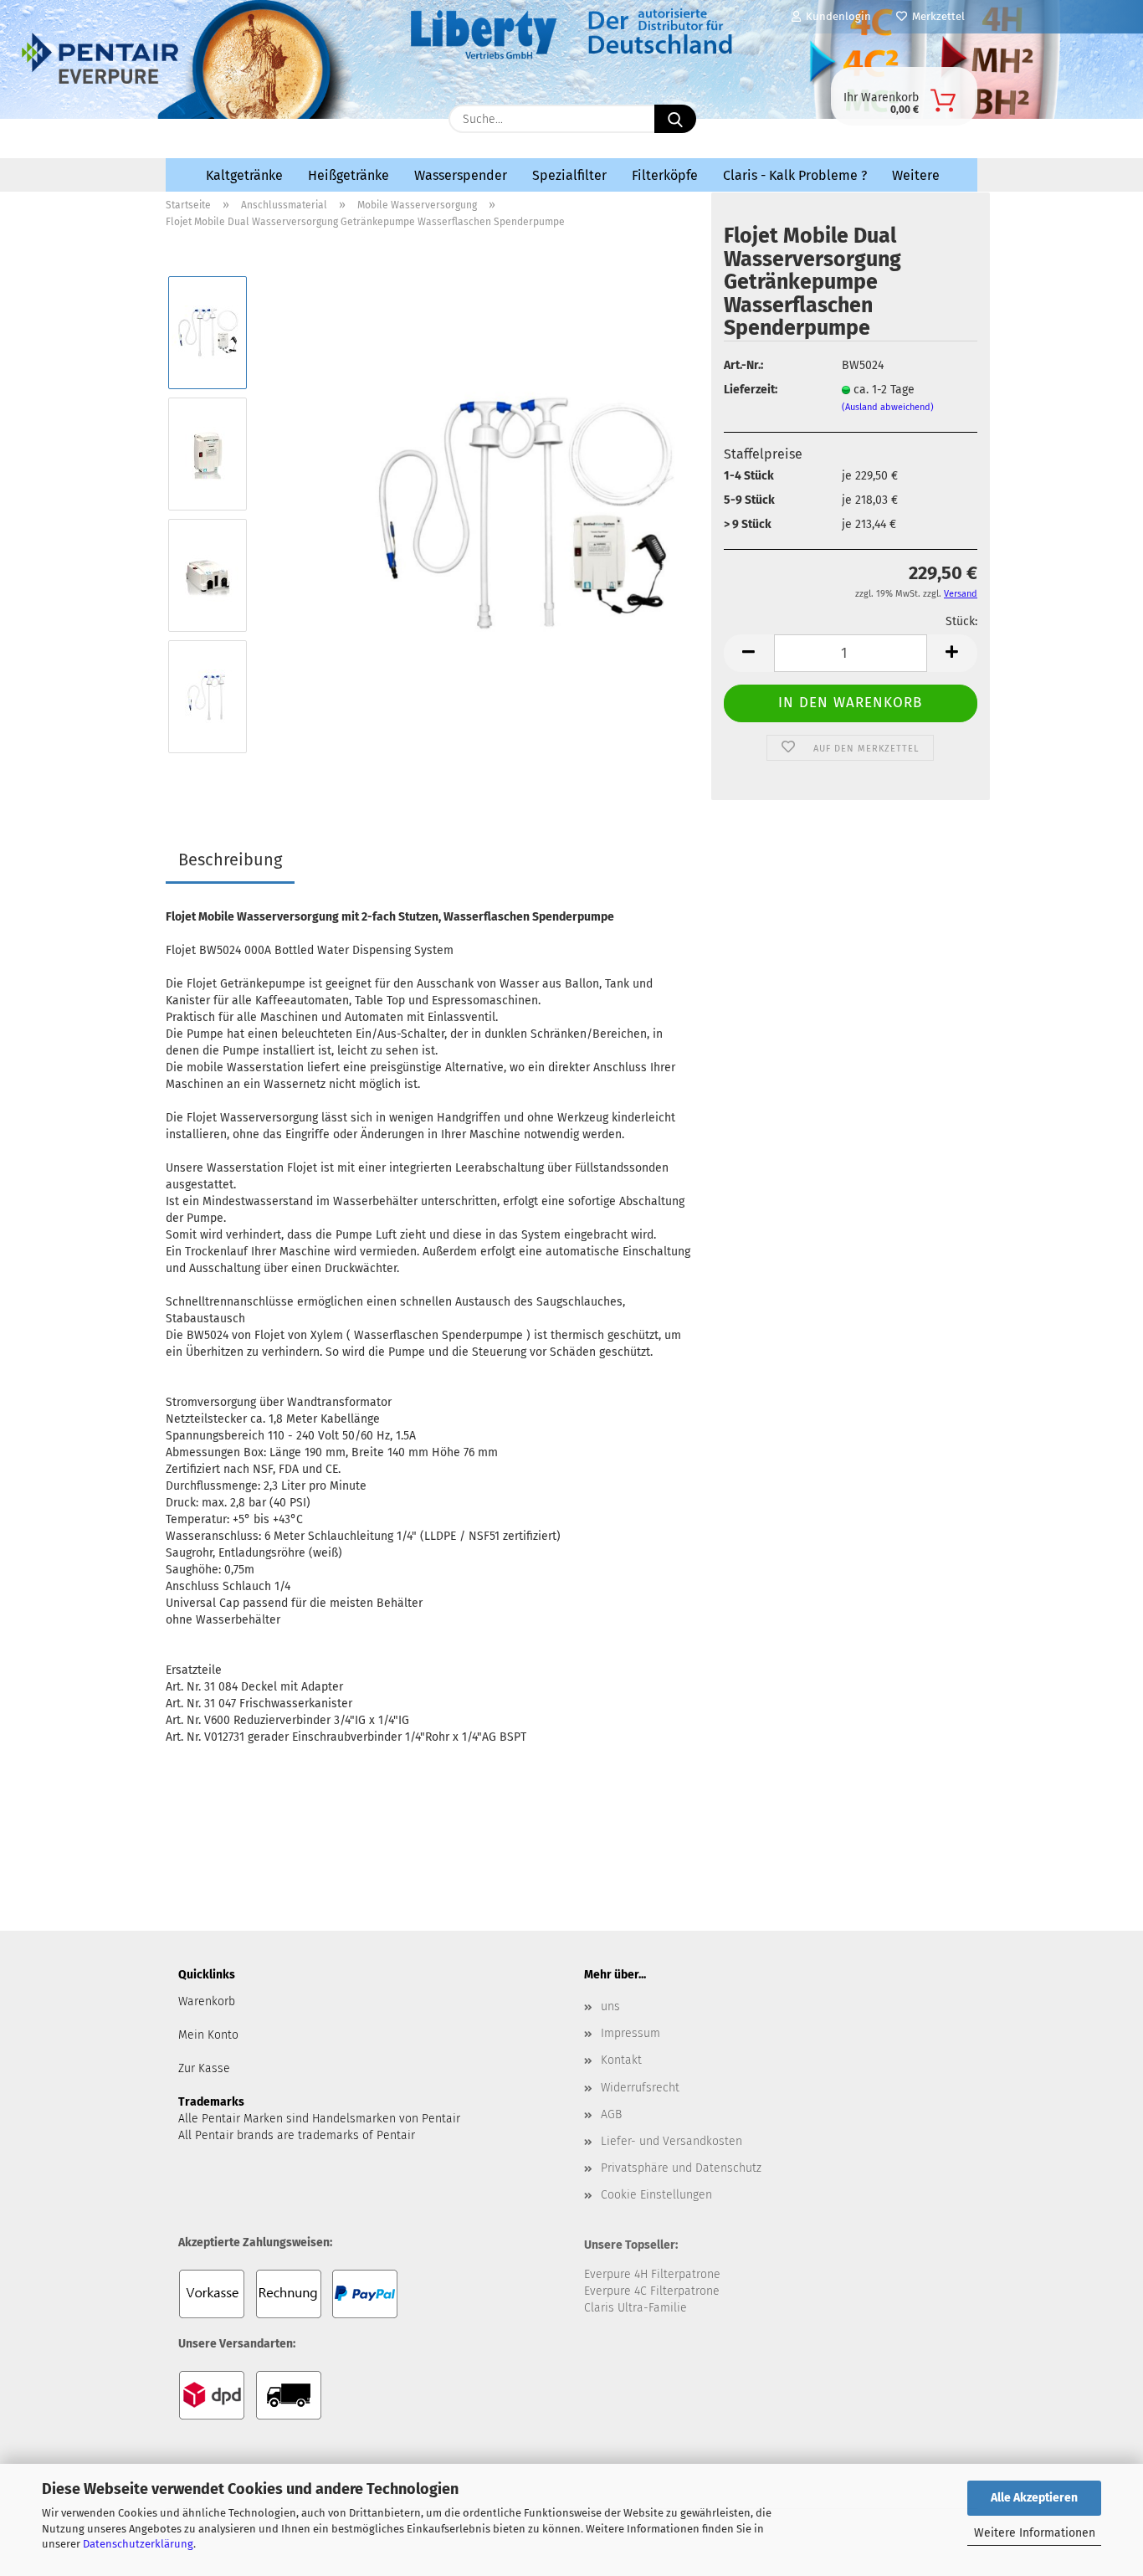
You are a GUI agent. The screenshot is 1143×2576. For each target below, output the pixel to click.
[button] (749, 653)
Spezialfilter (569, 175)
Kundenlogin (836, 16)
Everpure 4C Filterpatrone (652, 2291)
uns (610, 2006)
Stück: (961, 621)
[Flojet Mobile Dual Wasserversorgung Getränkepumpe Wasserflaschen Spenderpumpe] (522, 514)
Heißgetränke (349, 175)
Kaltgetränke (244, 175)
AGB (611, 2114)
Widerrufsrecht (640, 2088)
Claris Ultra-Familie (636, 2308)
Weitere (916, 175)
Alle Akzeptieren (1034, 2498)
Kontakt (621, 2060)
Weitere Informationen (1035, 2533)
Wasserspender (461, 175)
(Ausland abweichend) (888, 407)
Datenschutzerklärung (138, 2544)
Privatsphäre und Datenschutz (681, 2168)
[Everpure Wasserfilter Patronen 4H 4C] (301, 115)
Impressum (630, 2033)
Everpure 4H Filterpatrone (652, 2274)
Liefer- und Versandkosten (671, 2141)
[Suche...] (675, 119)
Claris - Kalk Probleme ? (795, 175)
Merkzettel (936, 16)
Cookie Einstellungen (656, 2195)
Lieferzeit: (751, 390)
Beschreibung (230, 860)
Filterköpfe (665, 175)
